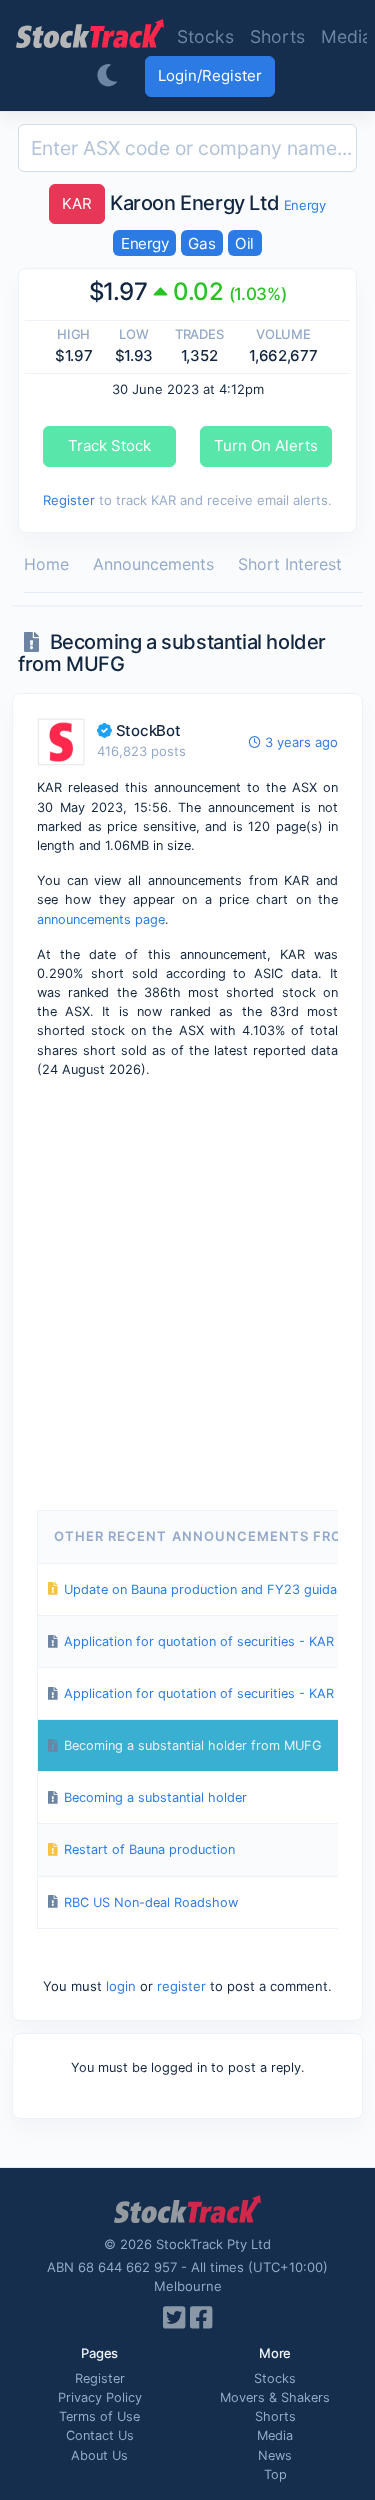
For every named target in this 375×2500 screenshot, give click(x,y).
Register (69, 500)
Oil (244, 243)
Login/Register (210, 75)
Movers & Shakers (275, 2397)
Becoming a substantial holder (155, 1797)
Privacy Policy (100, 2397)
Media (275, 2435)
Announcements (153, 564)
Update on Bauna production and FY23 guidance (211, 1589)
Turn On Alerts (266, 445)
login (121, 1986)
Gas (201, 243)
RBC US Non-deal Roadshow (151, 1902)
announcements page (101, 919)
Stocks (205, 36)
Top (275, 2474)
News (275, 2455)
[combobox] (187, 148)
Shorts (277, 36)
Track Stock (109, 445)
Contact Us (100, 2435)
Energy (305, 205)
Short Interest (290, 564)
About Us (99, 2455)
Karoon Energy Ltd (172, 203)
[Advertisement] (187, 1290)
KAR (77, 203)
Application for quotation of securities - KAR (199, 1641)
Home (46, 564)
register (181, 1986)
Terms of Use (99, 2416)
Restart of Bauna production (149, 1849)
